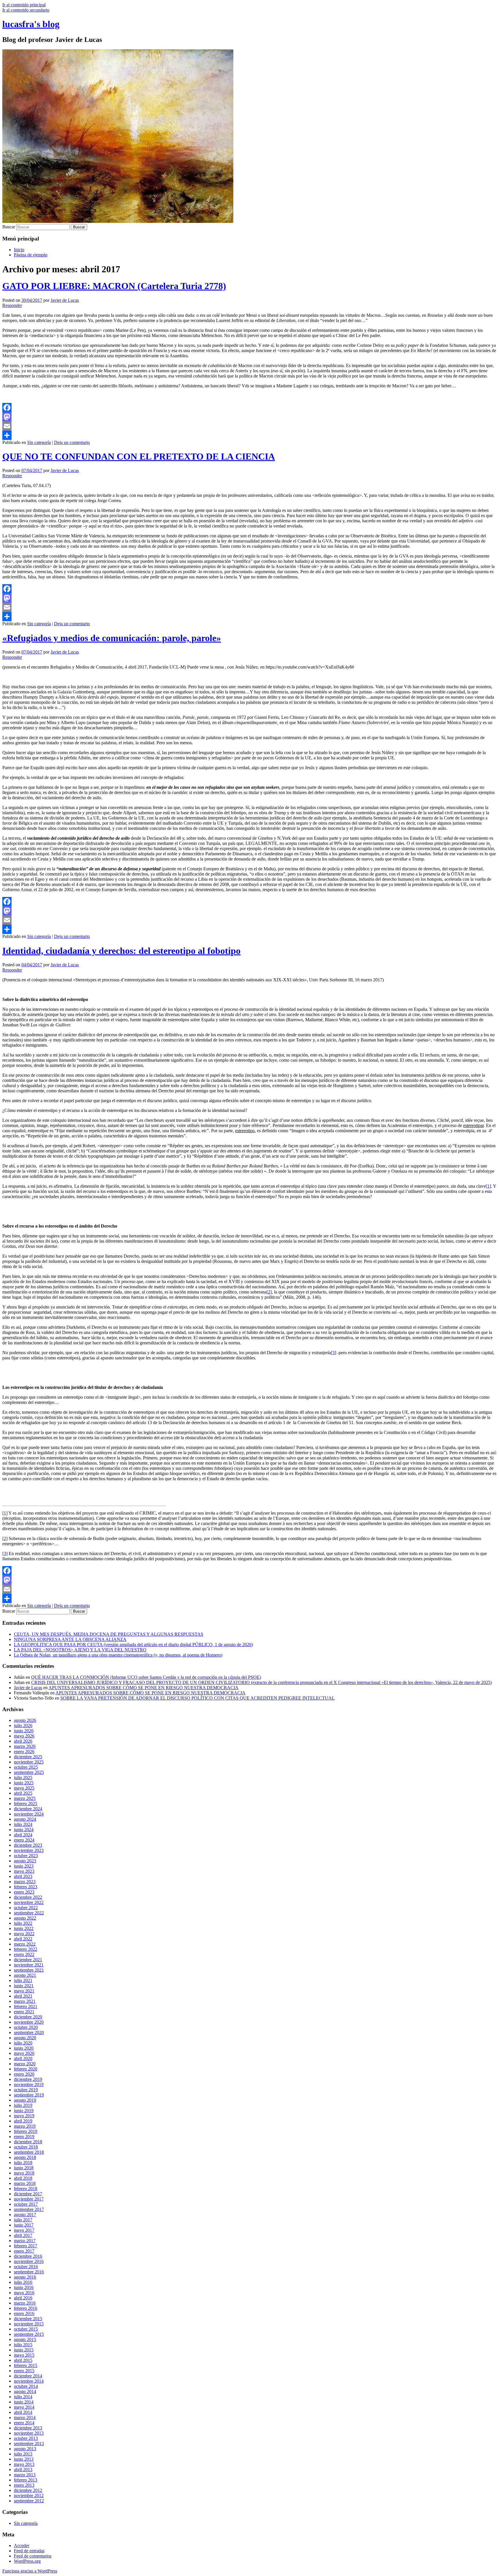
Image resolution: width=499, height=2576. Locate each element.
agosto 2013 (25, 2449)
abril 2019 (23, 2121)
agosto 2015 (25, 2339)
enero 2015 (24, 2371)
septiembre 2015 (29, 2334)
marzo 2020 (25, 2064)
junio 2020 (24, 2048)
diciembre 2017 (28, 2194)
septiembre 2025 (29, 1772)
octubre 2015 (26, 2329)
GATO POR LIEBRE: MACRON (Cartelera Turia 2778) (114, 286)
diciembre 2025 (28, 1757)
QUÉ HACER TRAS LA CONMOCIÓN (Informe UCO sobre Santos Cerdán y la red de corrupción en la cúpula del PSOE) (146, 1677)
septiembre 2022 (29, 1913)
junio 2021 (24, 1986)
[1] (488, 1186)
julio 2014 (23, 2397)
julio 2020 (23, 2043)
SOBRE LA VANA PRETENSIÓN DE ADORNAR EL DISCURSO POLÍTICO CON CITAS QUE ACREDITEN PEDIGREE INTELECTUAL (198, 1698)
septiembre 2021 (29, 1970)
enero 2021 (24, 2012)
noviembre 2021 (29, 1965)
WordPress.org (27, 2561)
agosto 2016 (25, 2277)
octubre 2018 (26, 2147)
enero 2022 (24, 1954)
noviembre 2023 (29, 1850)
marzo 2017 (25, 2241)
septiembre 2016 (29, 2272)
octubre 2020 (26, 2027)
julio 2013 (23, 2454)
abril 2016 (23, 2298)
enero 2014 (24, 2423)
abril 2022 (23, 1939)
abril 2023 (23, 1876)
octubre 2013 (26, 2438)
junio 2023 (24, 1866)
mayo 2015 (24, 2355)
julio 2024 (23, 1824)
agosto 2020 (25, 2038)
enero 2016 (24, 2313)
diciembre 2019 (28, 2079)
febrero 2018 (26, 2189)
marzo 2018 (25, 2183)
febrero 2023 (26, 1887)
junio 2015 (24, 2350)
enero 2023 (24, 1892)
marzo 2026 (25, 1746)
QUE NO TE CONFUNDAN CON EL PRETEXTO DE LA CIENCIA (139, 456)
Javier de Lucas (65, 300)
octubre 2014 (26, 2386)
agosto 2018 (25, 2157)
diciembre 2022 (28, 1897)
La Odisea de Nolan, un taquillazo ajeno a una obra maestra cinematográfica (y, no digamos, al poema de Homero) (118, 1655)
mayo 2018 (24, 2173)
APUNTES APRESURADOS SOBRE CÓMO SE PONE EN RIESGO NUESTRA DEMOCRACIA (144, 1688)
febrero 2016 (26, 2308)
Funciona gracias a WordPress (30, 2571)
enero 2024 (24, 1840)
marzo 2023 (25, 1882)
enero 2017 (24, 2251)
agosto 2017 (25, 2215)
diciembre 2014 (28, 2376)
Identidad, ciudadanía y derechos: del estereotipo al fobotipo (121, 951)
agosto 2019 (25, 2100)
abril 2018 (23, 2178)
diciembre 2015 (28, 2319)
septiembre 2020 (29, 2032)
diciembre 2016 (28, 2256)
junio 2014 (24, 2402)
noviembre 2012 (29, 2495)
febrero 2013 (26, 2480)
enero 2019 (24, 2137)
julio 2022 (23, 1923)
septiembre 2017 (29, 2209)
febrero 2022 (26, 1949)
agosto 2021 (25, 1975)
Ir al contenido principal (24, 5)
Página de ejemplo (31, 255)
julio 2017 (23, 2220)
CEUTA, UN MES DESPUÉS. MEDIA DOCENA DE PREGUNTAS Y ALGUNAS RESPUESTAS (109, 1634)
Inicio (19, 250)
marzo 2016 (25, 2303)
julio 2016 (23, 2282)
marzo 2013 (25, 2475)
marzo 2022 (25, 1944)
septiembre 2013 (29, 2443)
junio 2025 (24, 1783)
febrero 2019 (26, 2131)
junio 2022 (24, 1928)
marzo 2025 (25, 1798)
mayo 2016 (24, 2293)
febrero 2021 (26, 2006)
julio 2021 (23, 1980)
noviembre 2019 (29, 2084)
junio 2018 (24, 2168)
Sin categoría (39, 442)
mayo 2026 (24, 1736)
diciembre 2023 (28, 1845)
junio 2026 (24, 1731)
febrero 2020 (26, 2069)
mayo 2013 (24, 2464)
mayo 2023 (24, 1871)
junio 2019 (24, 2110)
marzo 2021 (25, 2001)
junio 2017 (24, 2225)
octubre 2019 (26, 2090)
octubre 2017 (26, 2204)
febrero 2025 (26, 1804)
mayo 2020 (24, 2053)
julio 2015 (23, 2345)
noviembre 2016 (29, 2261)
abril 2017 (23, 2235)
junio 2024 (24, 1830)
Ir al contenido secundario (26, 10)
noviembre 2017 (29, 2199)
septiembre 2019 (29, 2095)
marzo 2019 (25, 2126)
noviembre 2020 (29, 2022)
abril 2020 (23, 2058)
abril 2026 (23, 1741)
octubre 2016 (26, 2267)
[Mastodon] (249, 417)
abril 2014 (23, 2412)
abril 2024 (23, 1835)
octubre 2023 (26, 1856)
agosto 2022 (25, 1918)
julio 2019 (23, 2105)
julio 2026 (23, 1725)
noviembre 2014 (29, 2381)
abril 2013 (23, 2469)
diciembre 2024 (28, 1809)
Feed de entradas (29, 2551)
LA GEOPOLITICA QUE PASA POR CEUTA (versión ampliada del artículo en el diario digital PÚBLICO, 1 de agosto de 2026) (133, 1645)
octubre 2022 (26, 1908)
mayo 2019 (24, 2116)
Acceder (22, 2546)
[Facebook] (249, 408)
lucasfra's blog (31, 24)
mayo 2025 (24, 1788)
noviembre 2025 (29, 1762)
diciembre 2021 (28, 1960)
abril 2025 (23, 1793)
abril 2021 (23, 1996)
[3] (334, 1353)
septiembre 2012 (29, 2501)
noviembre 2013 (29, 2433)
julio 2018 (23, 2163)
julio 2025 (23, 1778)
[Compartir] (249, 435)
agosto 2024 (25, 1819)
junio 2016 (24, 2287)
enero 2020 (24, 2074)
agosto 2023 (25, 1861)
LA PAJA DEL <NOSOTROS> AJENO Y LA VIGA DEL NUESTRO (80, 1650)
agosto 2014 (25, 2391)
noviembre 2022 (29, 1902)
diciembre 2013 (28, 2428)
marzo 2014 (25, 2417)
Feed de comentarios (33, 2556)
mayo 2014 (24, 2407)
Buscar (9, 227)
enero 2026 (24, 1751)
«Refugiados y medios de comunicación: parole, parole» (112, 638)
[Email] (249, 426)
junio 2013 (24, 2459)
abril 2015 (23, 2360)
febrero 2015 (26, 2365)
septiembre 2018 (29, 2152)
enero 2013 (24, 2485)
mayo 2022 (24, 1934)
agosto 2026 (25, 1720)
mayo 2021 (24, 1991)
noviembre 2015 (29, 2324)
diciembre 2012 (28, 2490)
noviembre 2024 (29, 1814)
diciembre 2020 (28, 2017)
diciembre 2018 (28, 2142)
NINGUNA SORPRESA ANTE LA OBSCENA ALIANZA (70, 1639)
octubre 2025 (26, 1767)
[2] (269, 1292)
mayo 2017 (24, 2230)
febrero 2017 (26, 2246)
